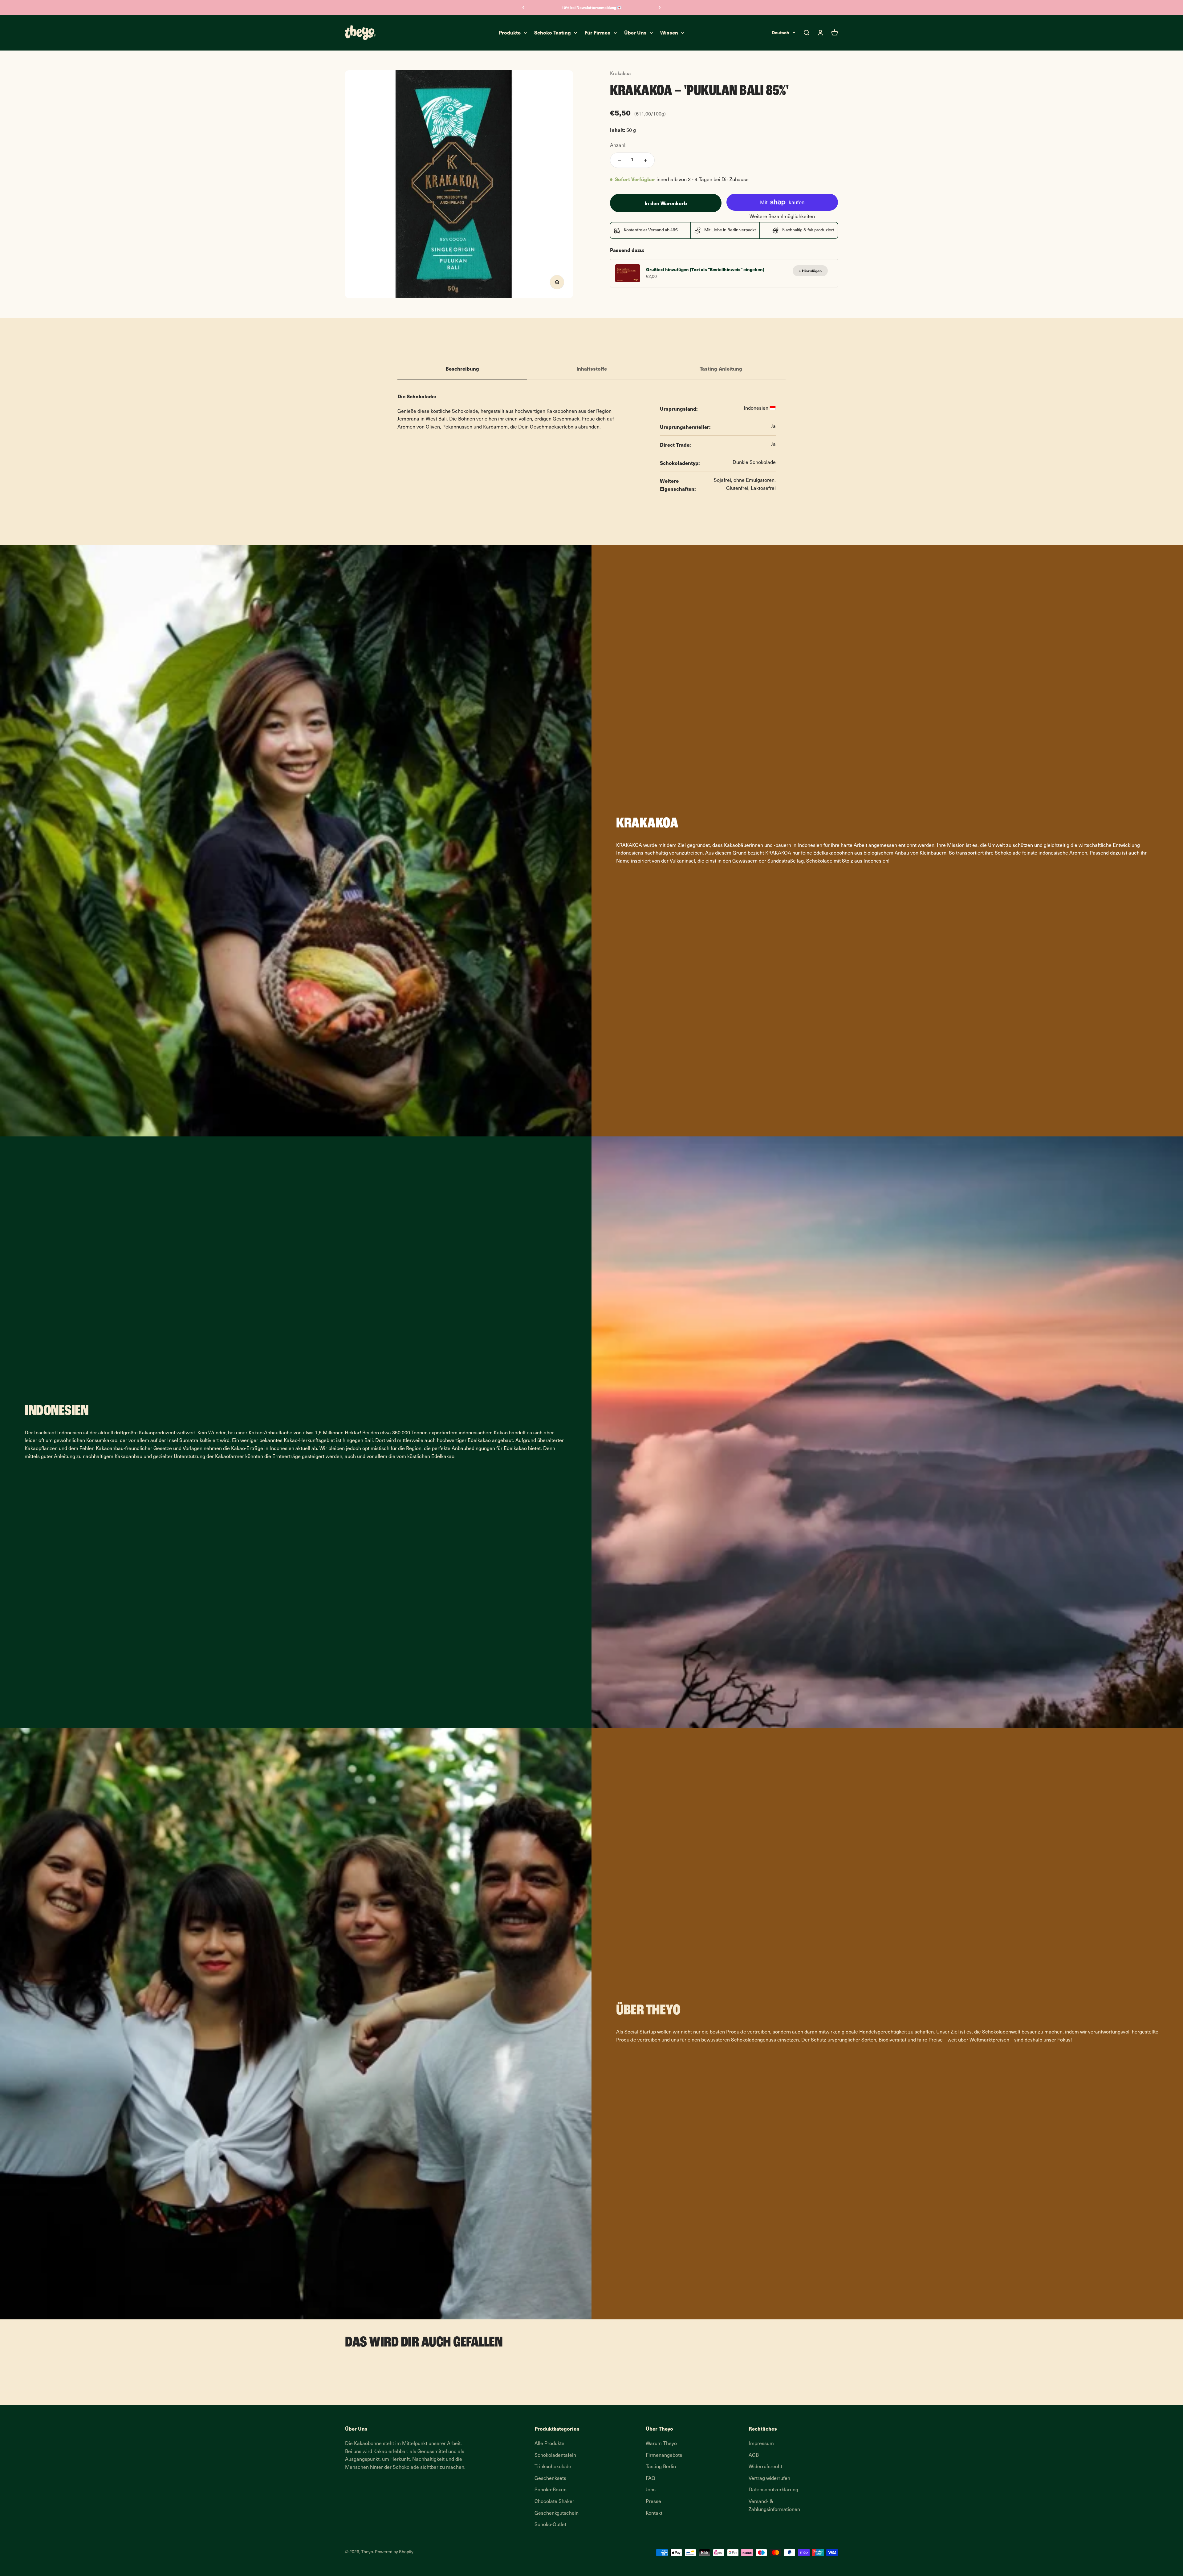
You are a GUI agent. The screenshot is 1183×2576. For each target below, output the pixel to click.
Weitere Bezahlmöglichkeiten (782, 217)
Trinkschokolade (553, 2467)
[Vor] (660, 7)
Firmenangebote (664, 2456)
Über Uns (635, 33)
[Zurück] (523, 7)
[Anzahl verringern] (619, 160)
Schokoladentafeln (555, 2456)
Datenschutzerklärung (773, 2490)
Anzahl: (618, 146)
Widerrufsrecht (765, 2467)
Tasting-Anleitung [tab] (721, 368)
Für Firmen (598, 33)
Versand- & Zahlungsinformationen (774, 2506)
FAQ (650, 2479)
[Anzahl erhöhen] (645, 160)
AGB (754, 2456)
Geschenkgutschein (557, 2513)
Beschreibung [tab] (462, 368)
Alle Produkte (549, 2444)
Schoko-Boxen (551, 2490)
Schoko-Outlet (550, 2525)
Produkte (510, 33)
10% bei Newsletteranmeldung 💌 (592, 7)
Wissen (669, 33)
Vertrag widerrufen (769, 2479)
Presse (653, 2502)
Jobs (651, 2490)
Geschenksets (550, 2479)
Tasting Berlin (661, 2467)
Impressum (761, 2444)
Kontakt (654, 2513)
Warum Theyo (661, 2444)
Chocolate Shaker (554, 2502)
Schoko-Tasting (553, 33)
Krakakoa (620, 74)
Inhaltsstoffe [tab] (592, 368)
